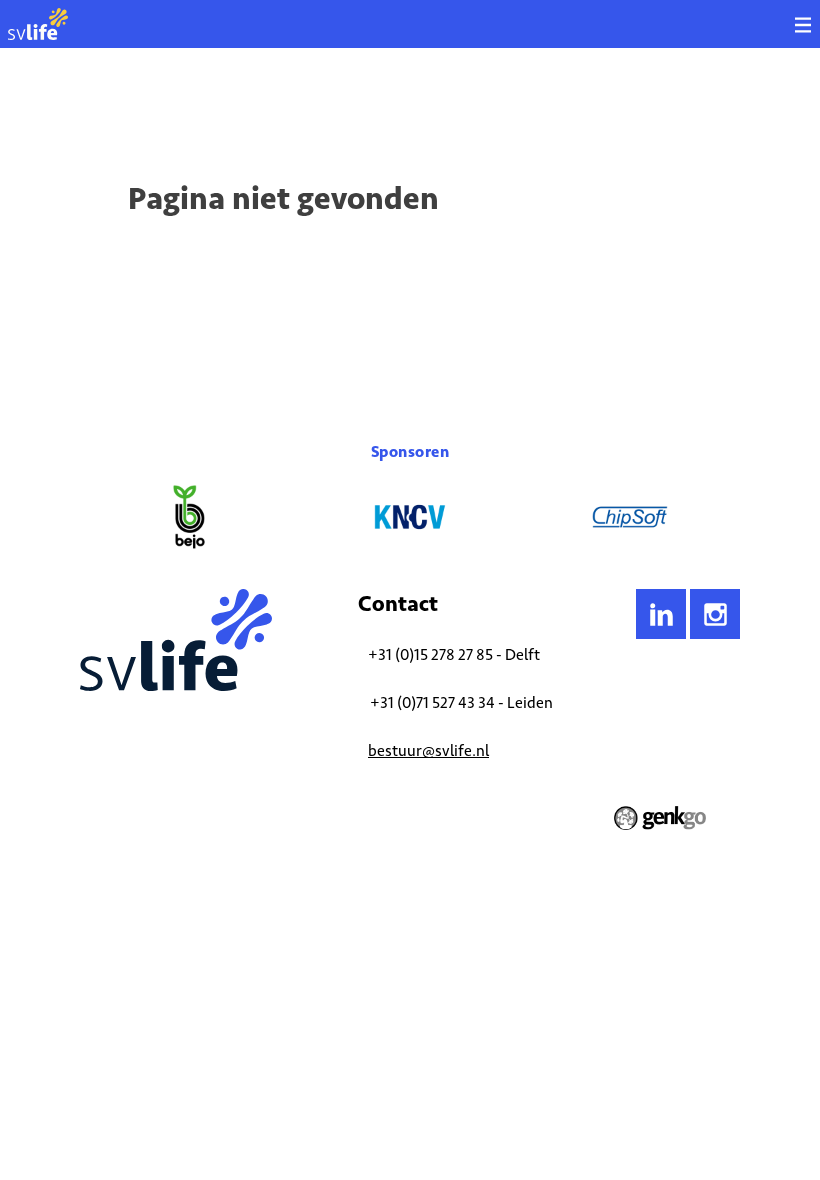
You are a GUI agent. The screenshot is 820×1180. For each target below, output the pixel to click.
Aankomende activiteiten (277, 105)
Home (95, 105)
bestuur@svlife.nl (428, 750)
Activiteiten (161, 105)
